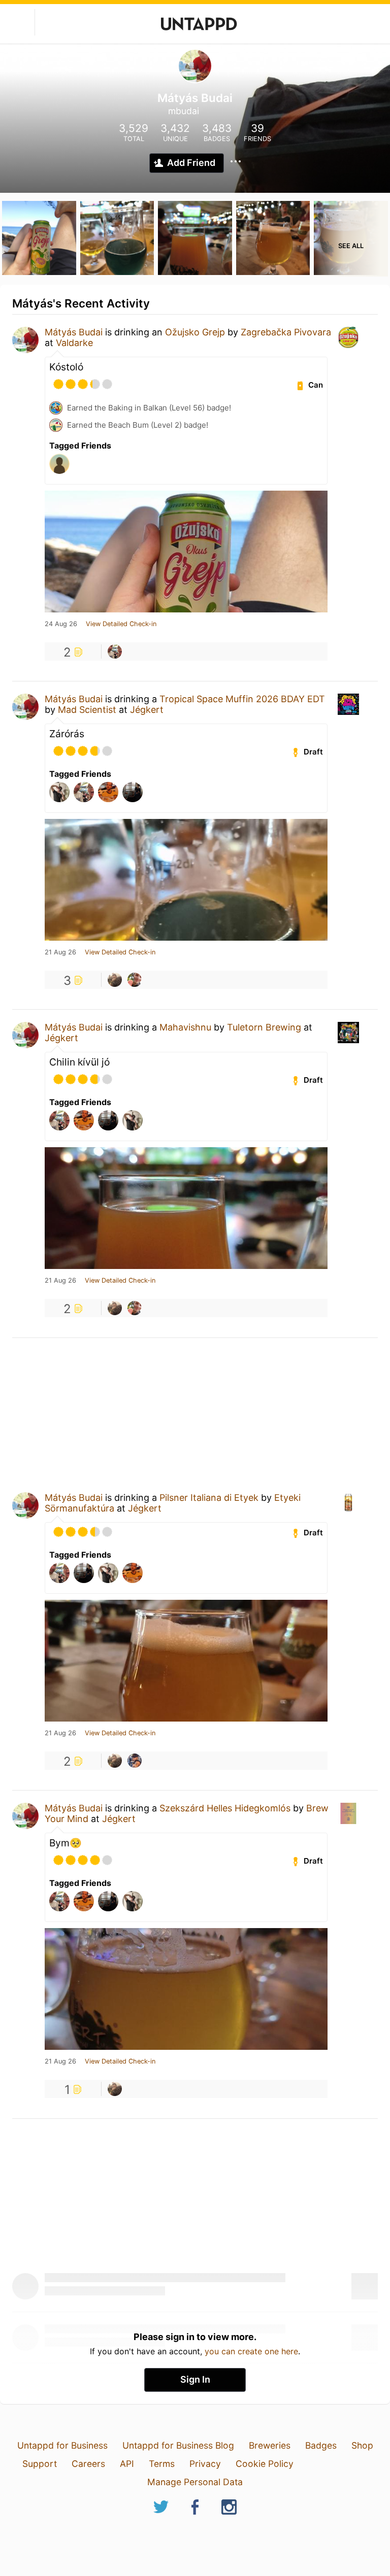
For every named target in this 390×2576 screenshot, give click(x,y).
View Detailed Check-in (121, 624)
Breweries (270, 2445)
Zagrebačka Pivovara (286, 332)
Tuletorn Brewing (264, 1027)
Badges (321, 2445)
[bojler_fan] (135, 980)
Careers (88, 2464)
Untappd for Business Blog (178, 2445)
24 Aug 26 (61, 624)
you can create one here (251, 2351)
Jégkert (147, 710)
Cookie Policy (265, 2464)
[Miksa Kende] (135, 1761)
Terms (162, 2464)
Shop (362, 2445)
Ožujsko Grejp (195, 332)
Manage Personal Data (195, 2482)
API (127, 2464)
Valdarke (74, 343)
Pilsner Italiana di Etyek (209, 1498)
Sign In (195, 2379)
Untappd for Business (62, 2445)
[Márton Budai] (115, 651)
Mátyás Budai (74, 332)
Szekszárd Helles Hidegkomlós (225, 1808)
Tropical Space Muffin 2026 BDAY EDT (242, 699)
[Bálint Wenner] (115, 980)
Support (40, 2464)
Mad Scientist (87, 710)
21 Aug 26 (60, 952)
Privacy (205, 2464)
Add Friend (191, 163)
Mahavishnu (185, 1027)
